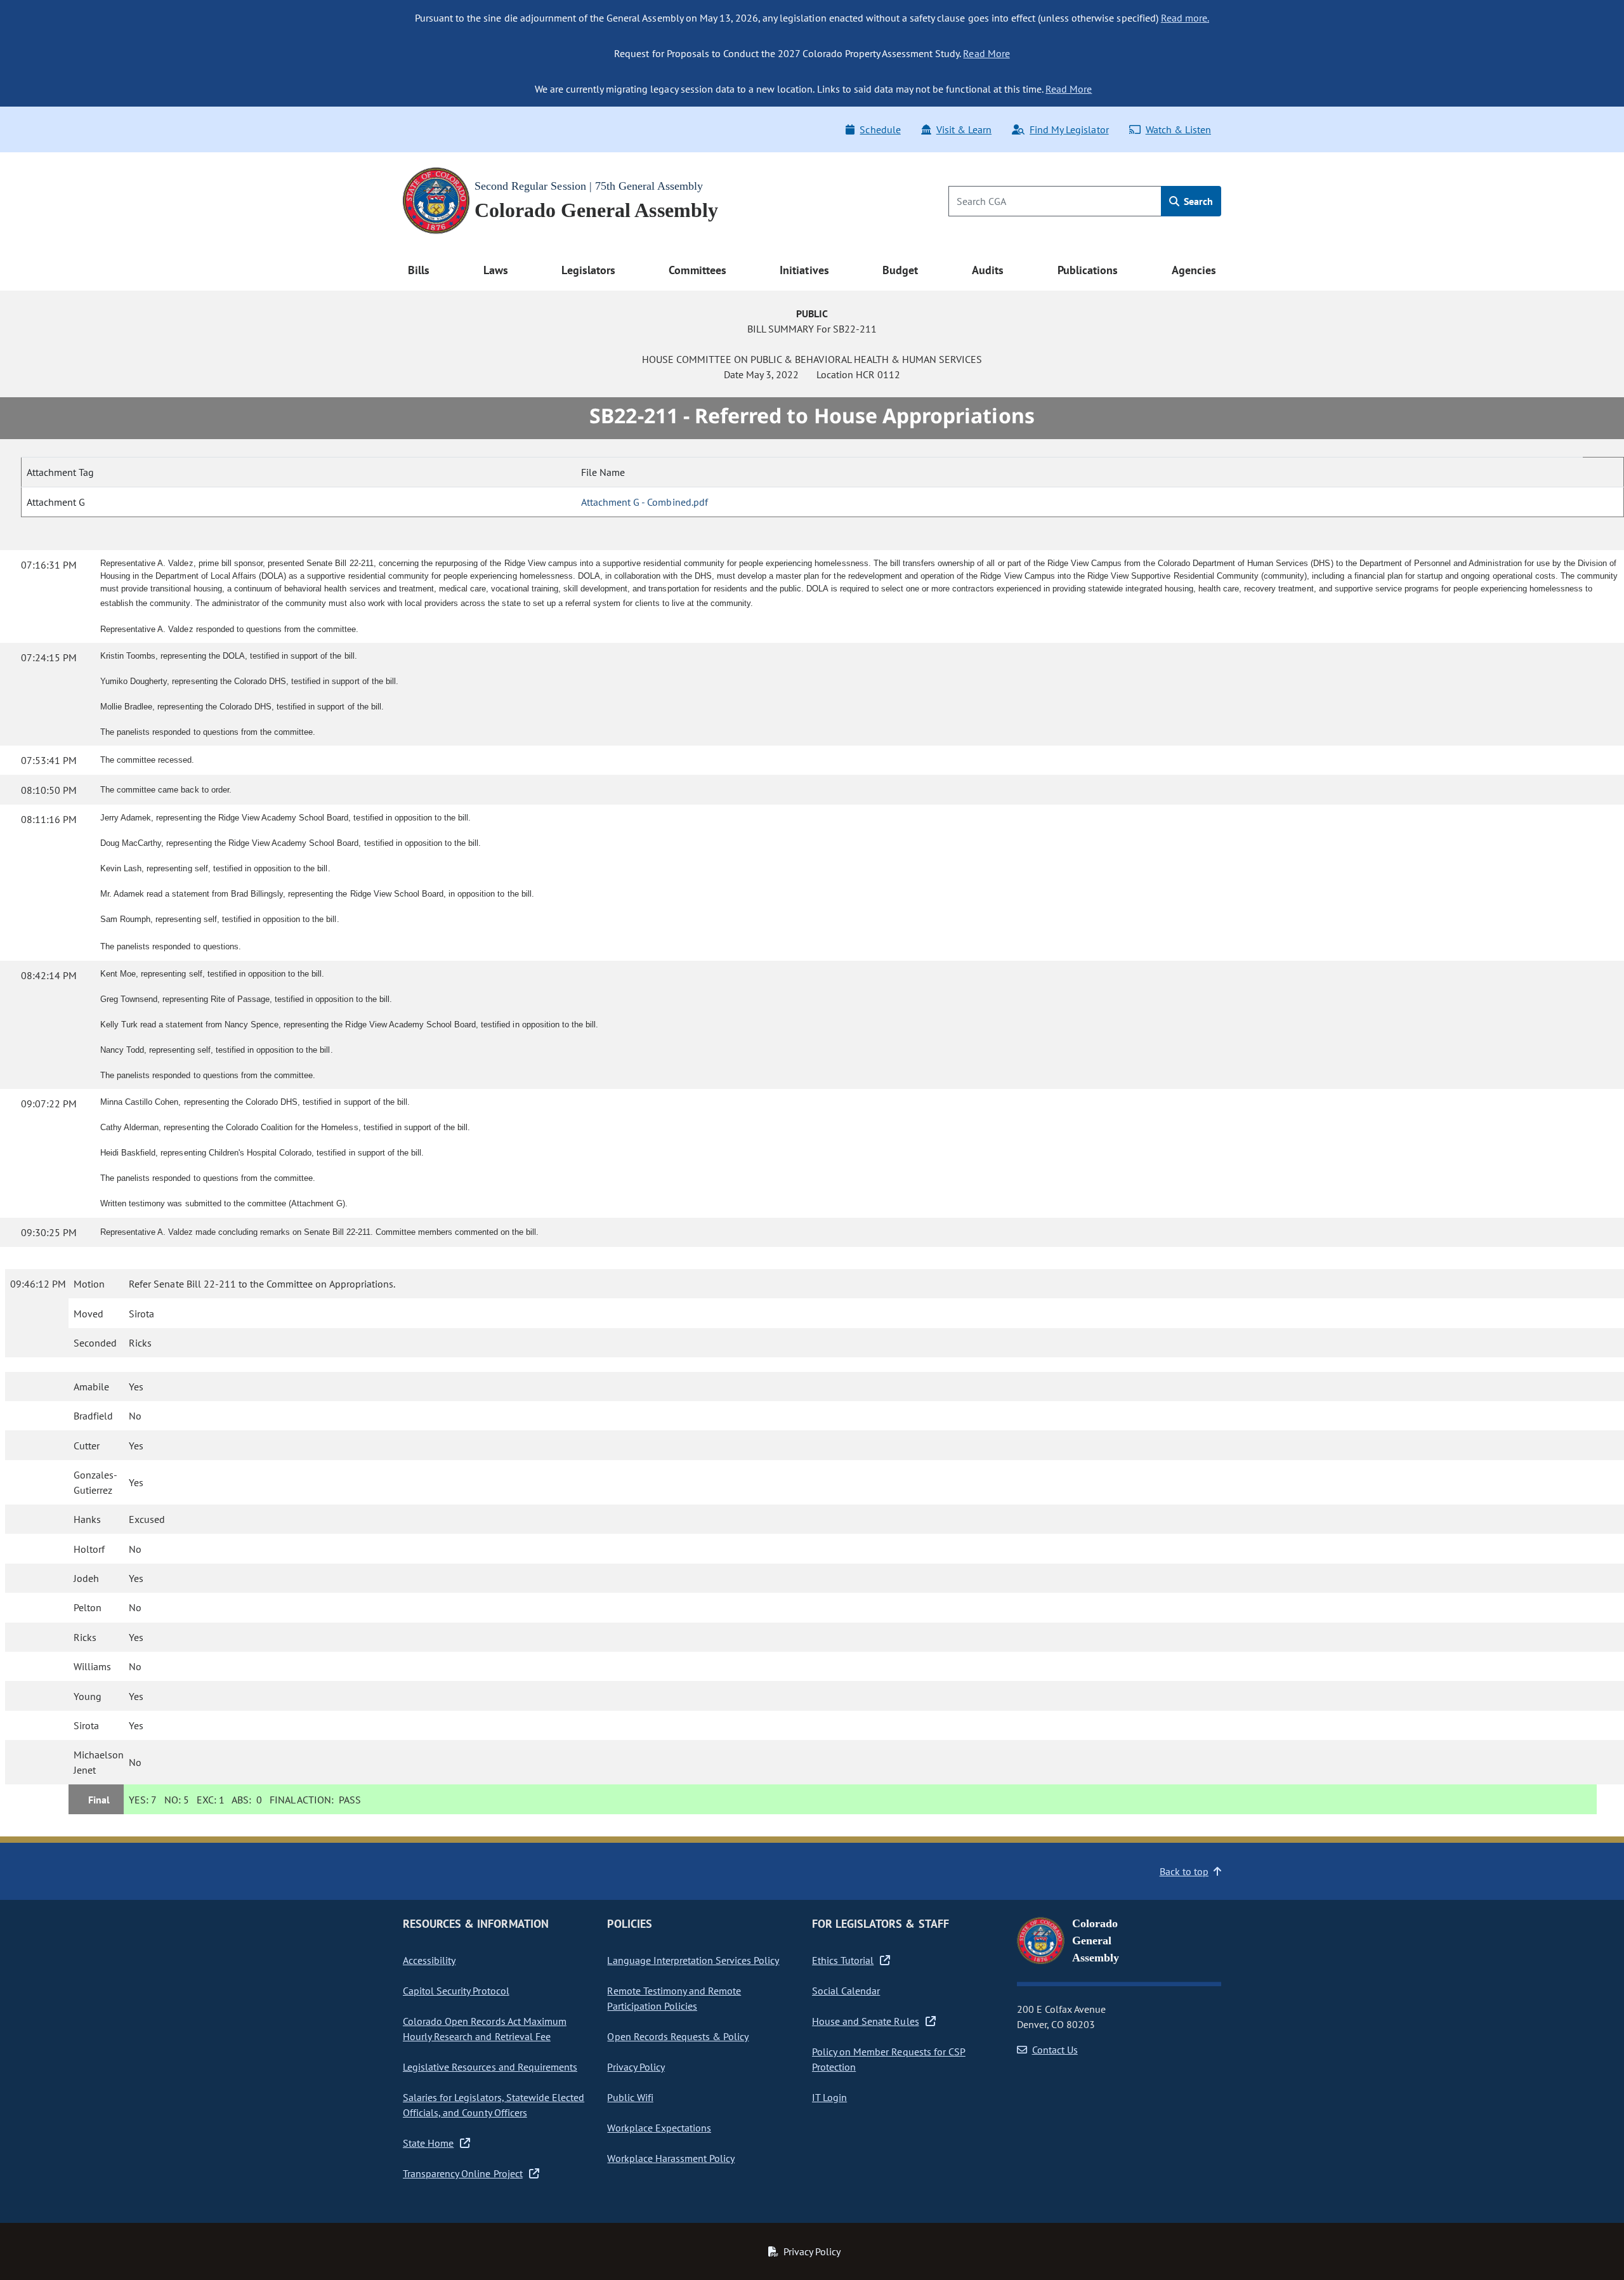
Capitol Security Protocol (456, 1991)
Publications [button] (1088, 270)
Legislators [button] (588, 270)
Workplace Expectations (659, 2128)
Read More (986, 53)
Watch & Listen (1178, 129)
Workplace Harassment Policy (671, 2158)
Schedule (880, 129)
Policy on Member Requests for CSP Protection (889, 2059)
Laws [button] (496, 270)
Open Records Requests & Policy (678, 2036)
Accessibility (429, 1960)
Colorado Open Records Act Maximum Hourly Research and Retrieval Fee (485, 2029)
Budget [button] (900, 270)
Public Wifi (630, 2097)
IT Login (829, 2097)
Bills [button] (419, 270)
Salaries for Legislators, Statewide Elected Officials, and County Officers (494, 2105)
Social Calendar (846, 1991)
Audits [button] (988, 270)
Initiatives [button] (804, 270)
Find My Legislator (1069, 129)
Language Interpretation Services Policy (693, 1960)
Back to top (1184, 1871)
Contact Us (1055, 2050)
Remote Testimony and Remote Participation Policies (674, 1998)
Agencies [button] (1194, 270)
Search (1197, 201)
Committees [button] (697, 270)
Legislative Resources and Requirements (490, 2067)
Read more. (1185, 18)
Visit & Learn (964, 129)
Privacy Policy (636, 2067)
